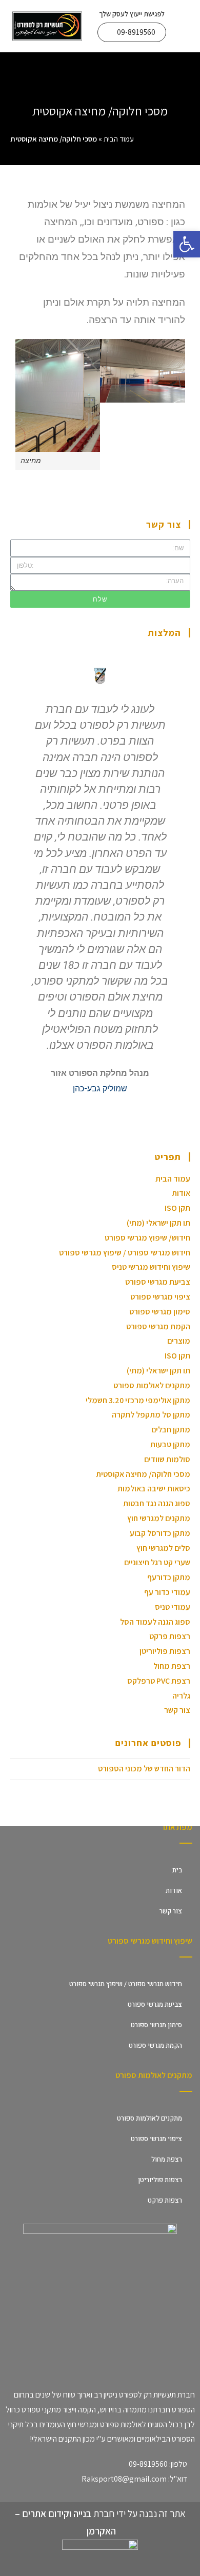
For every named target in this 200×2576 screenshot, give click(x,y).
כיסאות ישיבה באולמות (154, 1489)
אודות (181, 1193)
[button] (132, 32)
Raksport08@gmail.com (124, 2479)
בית (177, 1870)
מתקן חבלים (171, 1430)
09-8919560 (148, 2464)
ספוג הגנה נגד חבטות (157, 1503)
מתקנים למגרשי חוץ (159, 1518)
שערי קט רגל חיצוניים (157, 1562)
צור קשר (177, 1710)
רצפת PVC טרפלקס (159, 1681)
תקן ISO (177, 1208)
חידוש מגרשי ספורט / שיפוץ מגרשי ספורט (125, 1253)
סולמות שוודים (167, 1459)
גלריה (181, 1696)
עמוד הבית (119, 139)
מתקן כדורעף (169, 1577)
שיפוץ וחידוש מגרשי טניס (151, 1267)
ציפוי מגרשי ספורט (160, 1297)
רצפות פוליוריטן (165, 1651)
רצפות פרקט (170, 1636)
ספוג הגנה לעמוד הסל (155, 1622)
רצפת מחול (172, 1666)
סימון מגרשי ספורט (160, 1312)
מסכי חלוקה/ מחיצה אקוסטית (143, 1474)
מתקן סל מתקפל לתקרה (151, 1415)
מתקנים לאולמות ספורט (152, 1385)
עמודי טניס (173, 1607)
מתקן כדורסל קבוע (160, 1533)
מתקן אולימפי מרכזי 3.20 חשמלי (138, 1400)
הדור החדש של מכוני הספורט (144, 1769)
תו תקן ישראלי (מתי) (158, 1223)
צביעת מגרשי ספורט (158, 1282)
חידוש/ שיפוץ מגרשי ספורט (147, 1238)
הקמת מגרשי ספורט (158, 1326)
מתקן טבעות (170, 1444)
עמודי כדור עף (167, 1592)
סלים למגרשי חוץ (163, 1548)
